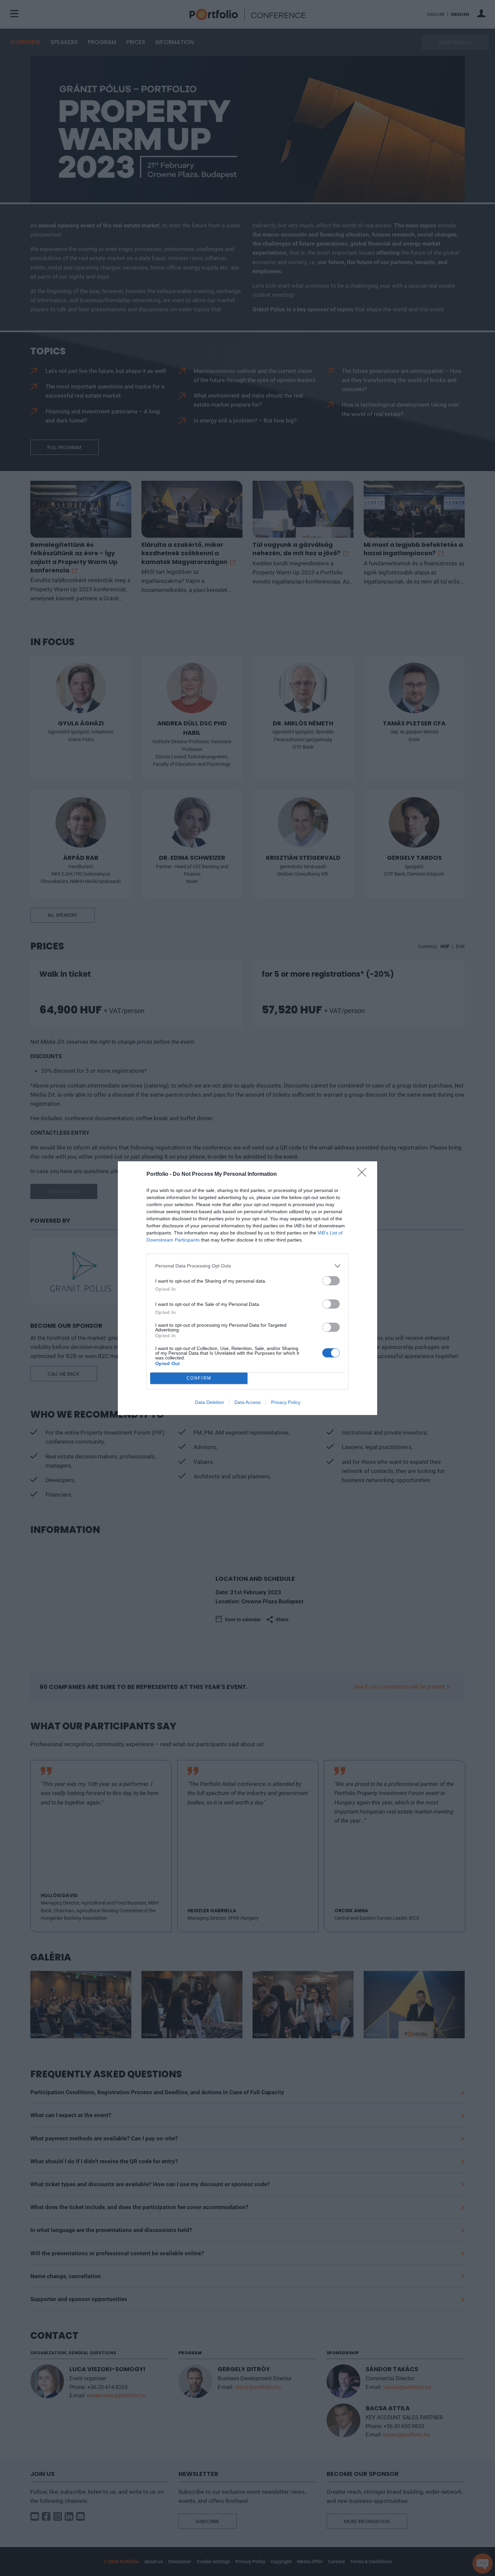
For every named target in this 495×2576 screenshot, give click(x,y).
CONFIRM (199, 1378)
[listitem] (247, 1266)
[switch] (331, 1281)
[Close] (364, 1174)
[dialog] (247, 1288)
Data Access (247, 1402)
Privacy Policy (286, 1402)
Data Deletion (209, 1402)
